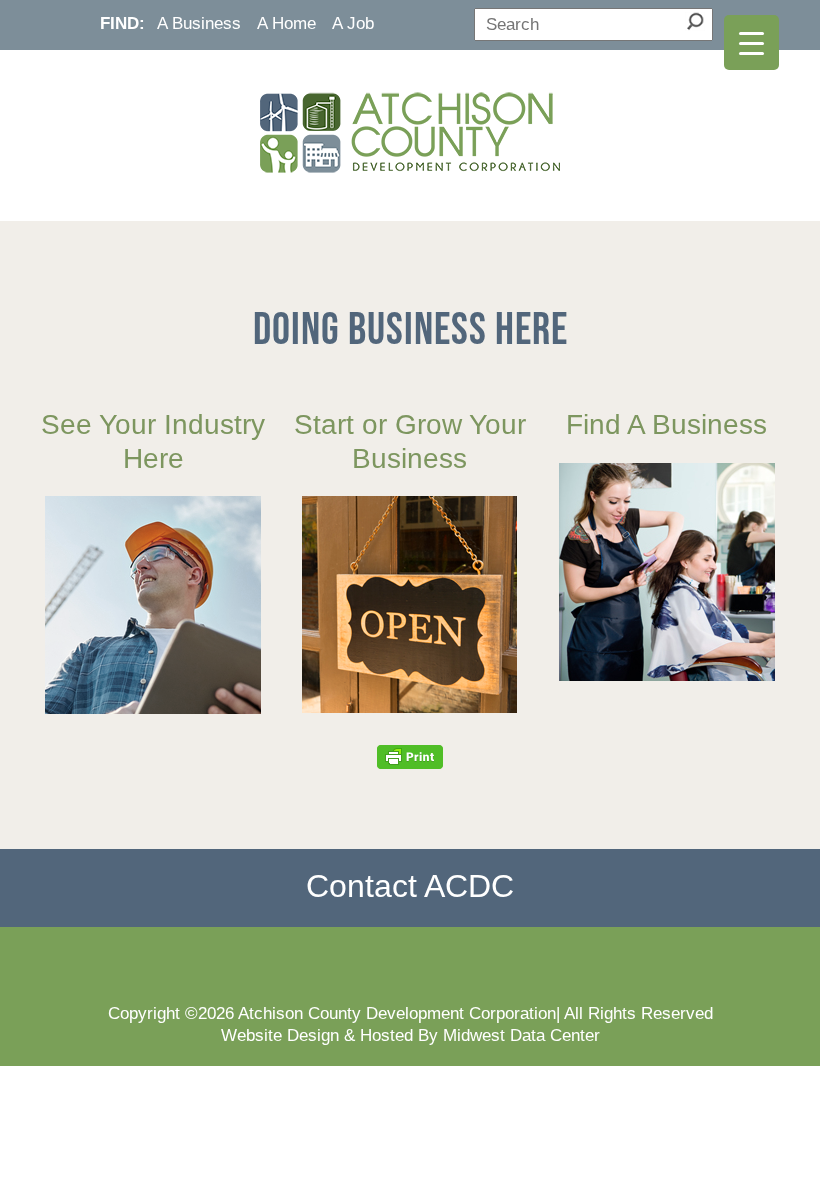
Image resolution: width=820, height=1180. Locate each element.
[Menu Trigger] (751, 42)
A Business (199, 23)
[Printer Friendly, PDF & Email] (410, 756)
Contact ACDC (410, 886)
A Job (353, 23)
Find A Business (666, 424)
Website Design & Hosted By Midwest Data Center (410, 1035)
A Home (286, 23)
